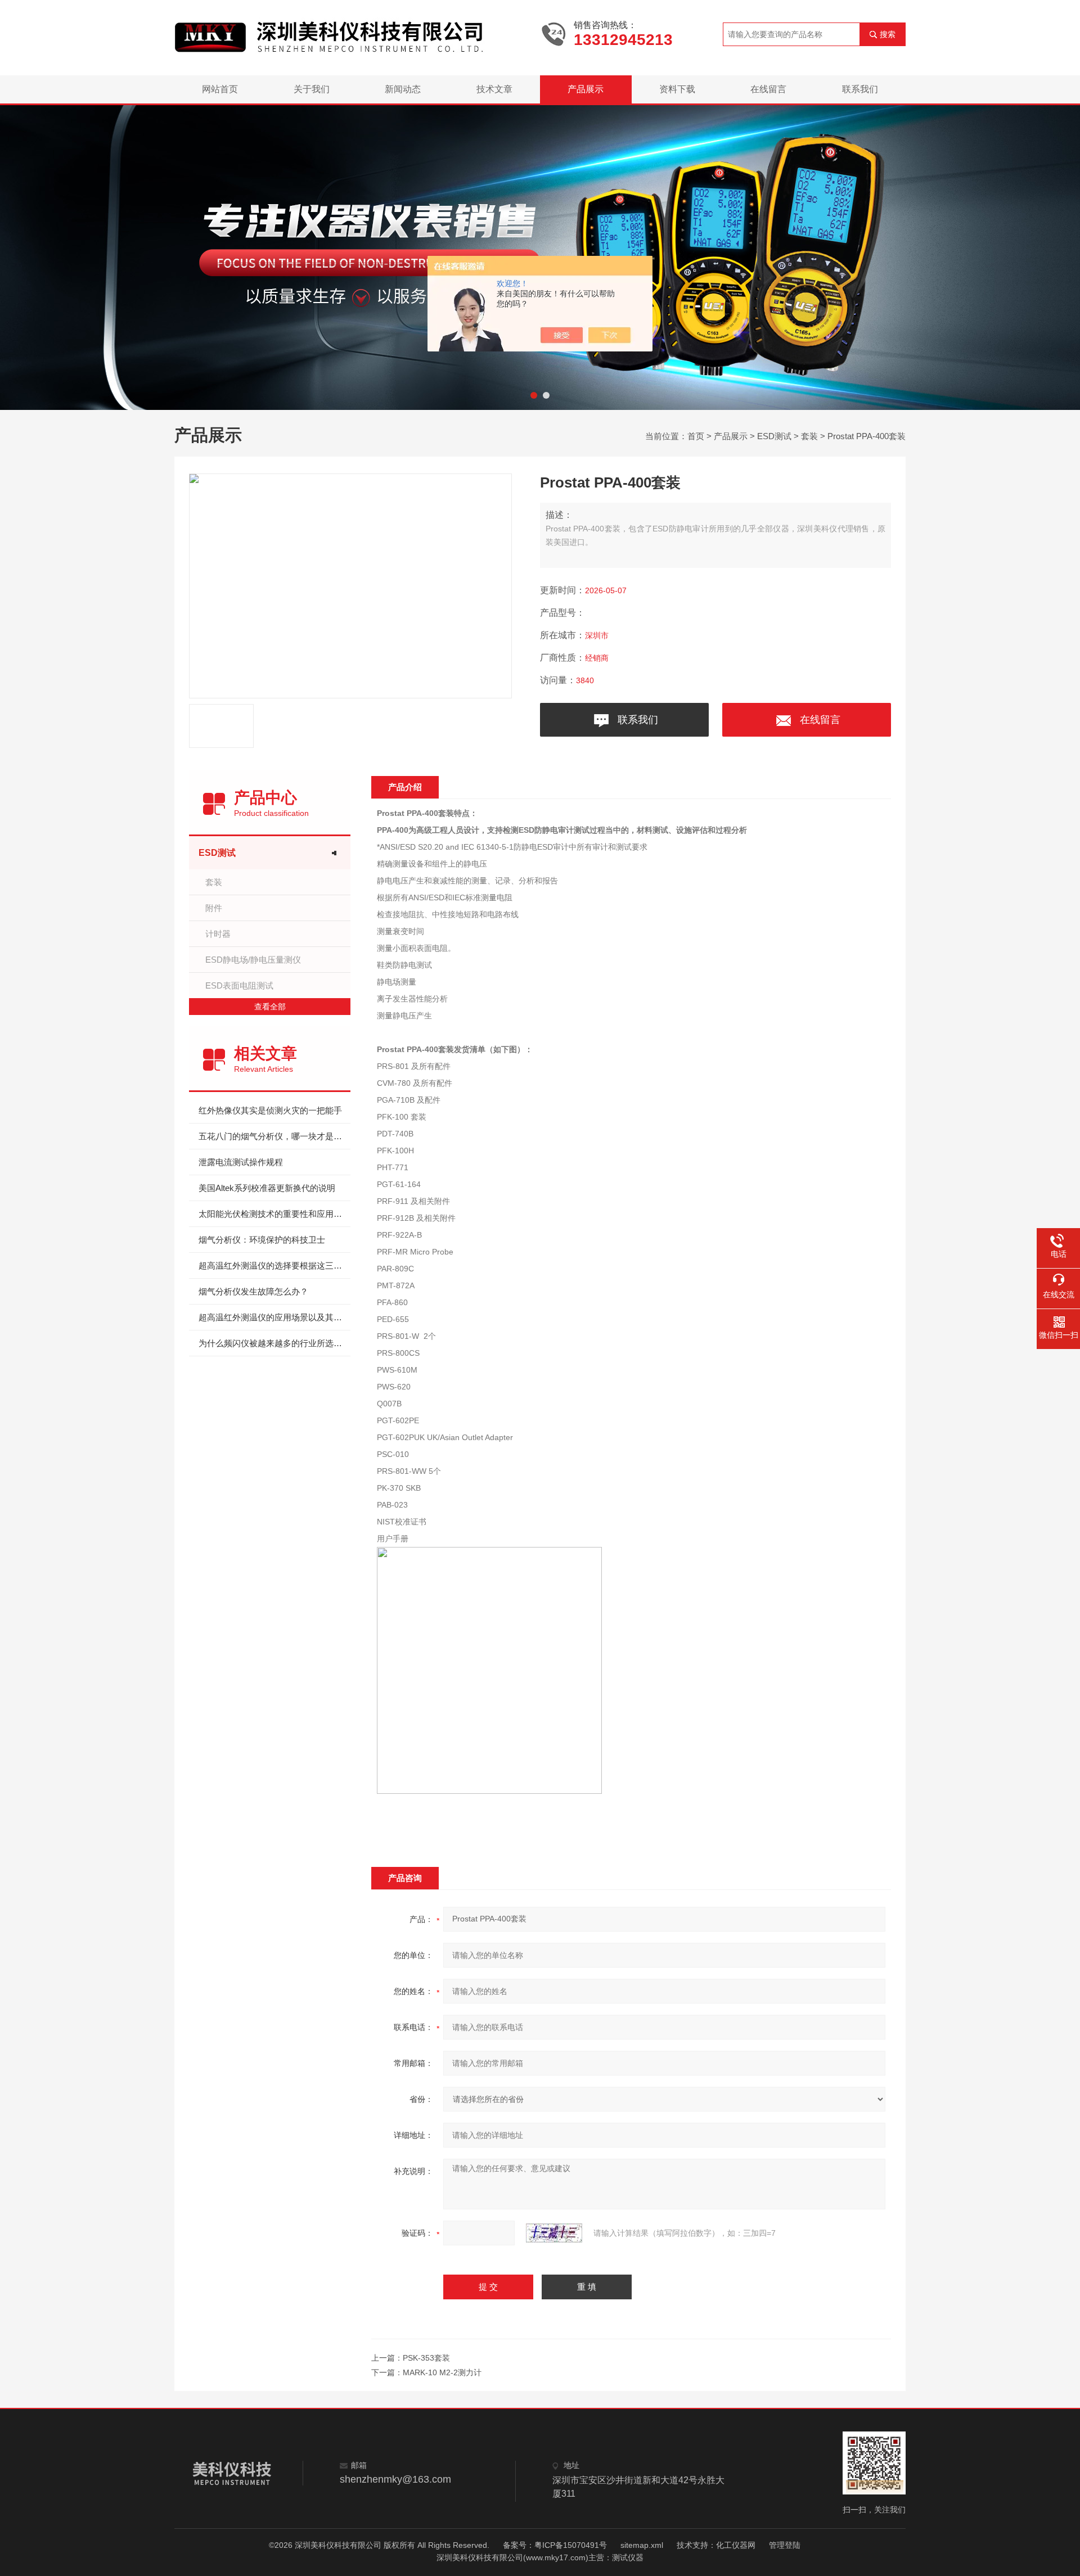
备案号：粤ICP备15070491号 (555, 2545)
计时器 (218, 934)
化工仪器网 (736, 2545)
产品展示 (586, 89)
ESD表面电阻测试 (239, 985)
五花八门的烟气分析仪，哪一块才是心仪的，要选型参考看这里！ (274, 1136)
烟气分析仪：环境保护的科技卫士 (262, 1240)
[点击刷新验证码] (554, 2233)
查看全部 (270, 1007)
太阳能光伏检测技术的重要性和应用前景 (274, 1214)
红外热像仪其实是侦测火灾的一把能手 (270, 1110)
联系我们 (860, 89)
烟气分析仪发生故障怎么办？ (253, 1291)
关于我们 (312, 89)
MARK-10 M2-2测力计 (442, 2372)
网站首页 (220, 89)
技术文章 (494, 89)
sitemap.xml (642, 2545)
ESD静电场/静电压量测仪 (253, 960)
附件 (214, 908)
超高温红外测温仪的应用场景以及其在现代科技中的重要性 (274, 1317)
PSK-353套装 (426, 2358)
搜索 (888, 34)
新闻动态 (403, 89)
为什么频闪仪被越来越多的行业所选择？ (274, 1343)
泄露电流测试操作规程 (241, 1162)
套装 (809, 436)
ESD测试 (774, 436)
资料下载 (677, 89)
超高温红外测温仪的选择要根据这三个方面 (274, 1266)
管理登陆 (785, 2545)
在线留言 (768, 89)
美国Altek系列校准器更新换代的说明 (267, 1188)
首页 (696, 436)
